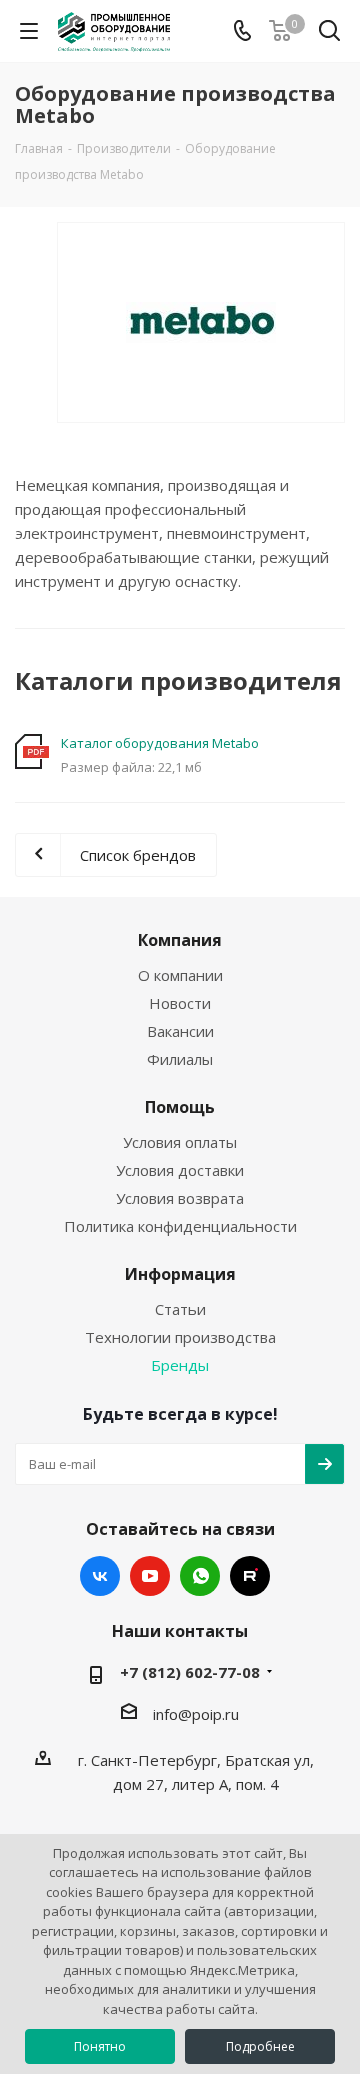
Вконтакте (100, 1576)
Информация (180, 1274)
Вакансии (180, 1031)
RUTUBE (250, 1576)
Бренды (180, 1365)
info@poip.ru (196, 1714)
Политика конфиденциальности (180, 1226)
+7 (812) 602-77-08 (190, 1672)
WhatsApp (200, 1576)
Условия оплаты (180, 1142)
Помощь (180, 1107)
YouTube (150, 1576)
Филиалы (180, 1059)
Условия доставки (180, 1170)
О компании (180, 975)
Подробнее (260, 2046)
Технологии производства (180, 1337)
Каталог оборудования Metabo (160, 743)
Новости (180, 1003)
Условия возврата (180, 1198)
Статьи (180, 1309)
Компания (180, 940)
